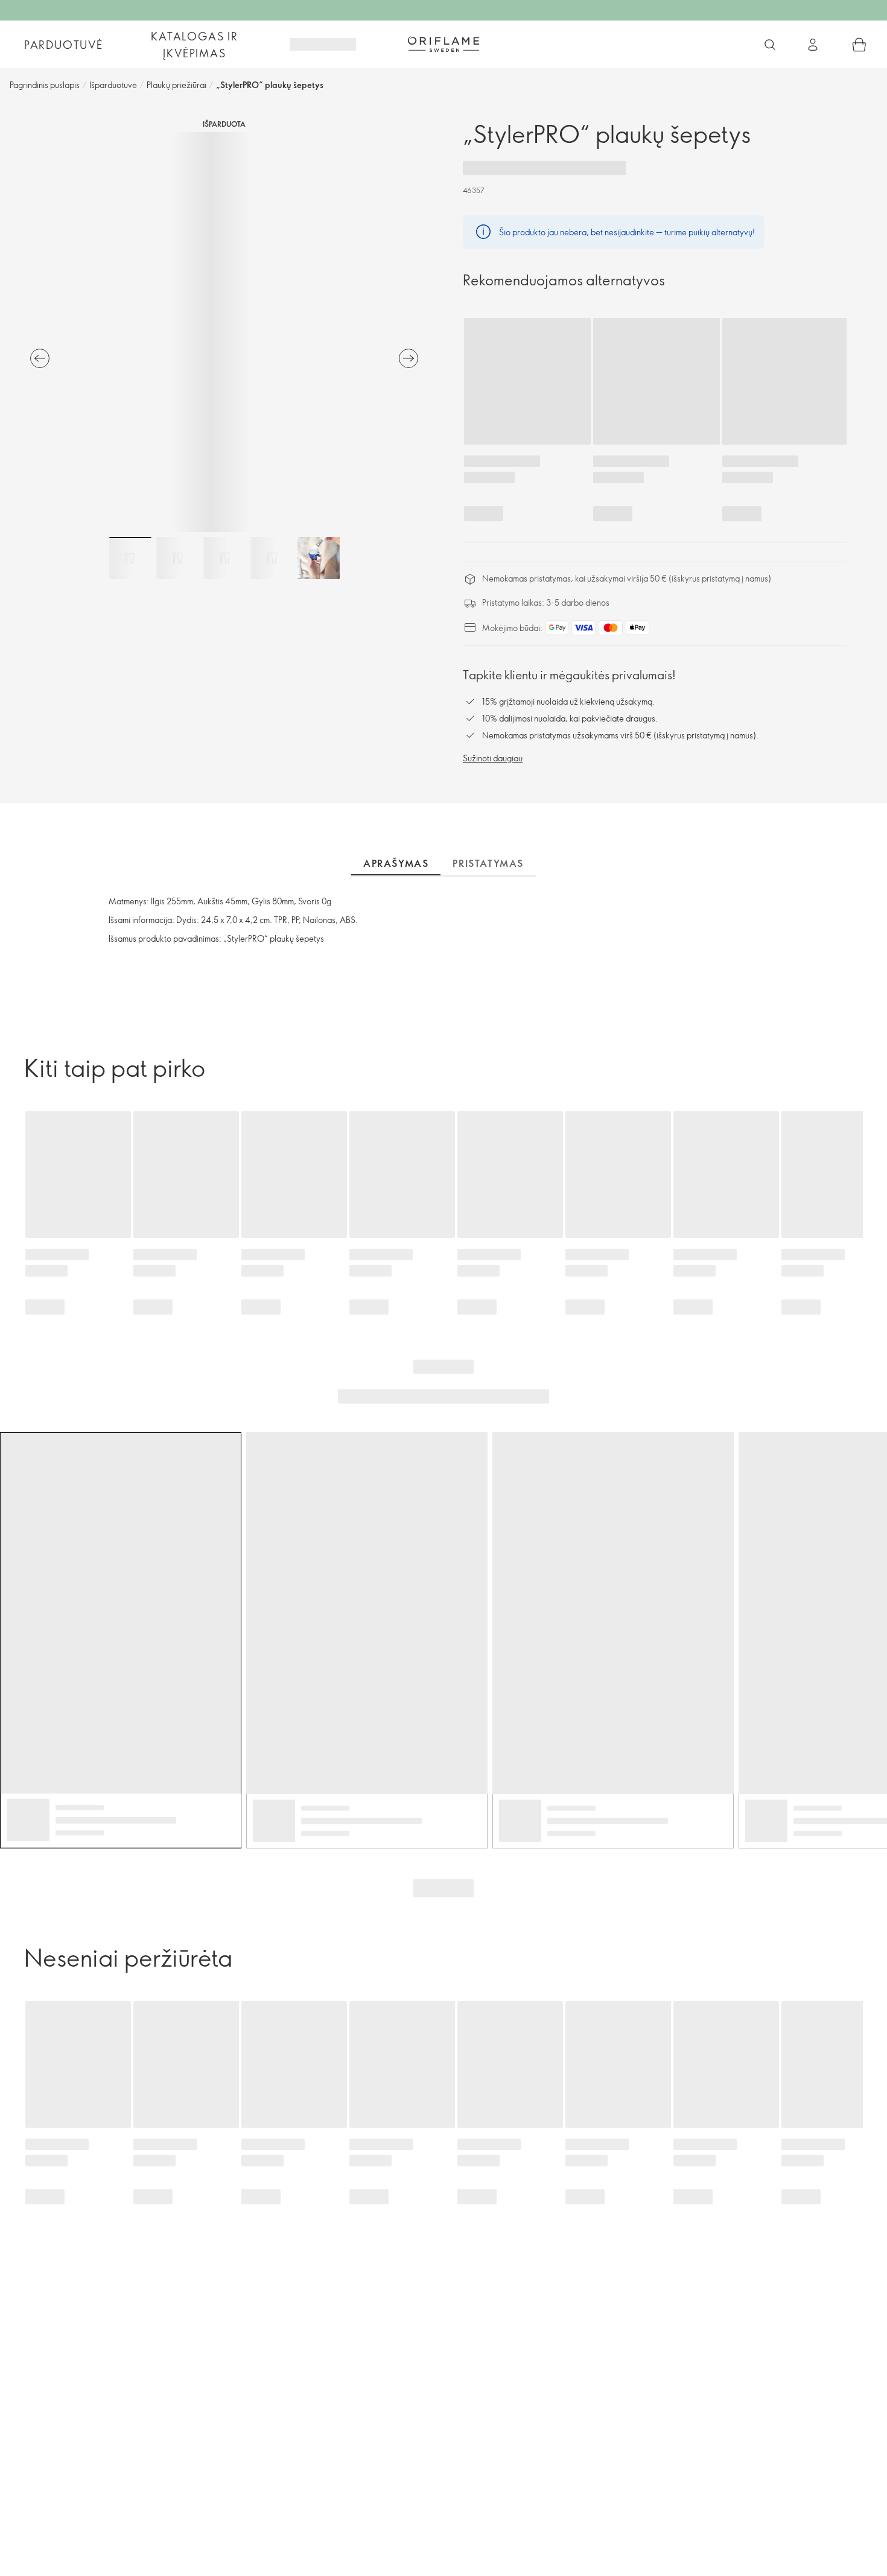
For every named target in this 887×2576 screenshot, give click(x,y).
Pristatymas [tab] (488, 863)
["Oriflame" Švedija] (443, 44)
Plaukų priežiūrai (176, 85)
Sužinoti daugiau (493, 758)
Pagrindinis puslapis (45, 85)
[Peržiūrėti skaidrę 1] (130, 558)
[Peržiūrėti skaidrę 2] (177, 558)
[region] (224, 332)
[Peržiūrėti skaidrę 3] (224, 558)
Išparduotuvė (113, 85)
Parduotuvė (64, 45)
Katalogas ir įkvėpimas (195, 45)
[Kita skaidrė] (409, 358)
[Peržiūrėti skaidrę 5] (319, 558)
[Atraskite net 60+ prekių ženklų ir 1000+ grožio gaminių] (770, 45)
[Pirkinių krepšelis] (859, 45)
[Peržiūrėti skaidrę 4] (272, 558)
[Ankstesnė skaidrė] (40, 358)
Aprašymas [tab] (396, 863)
